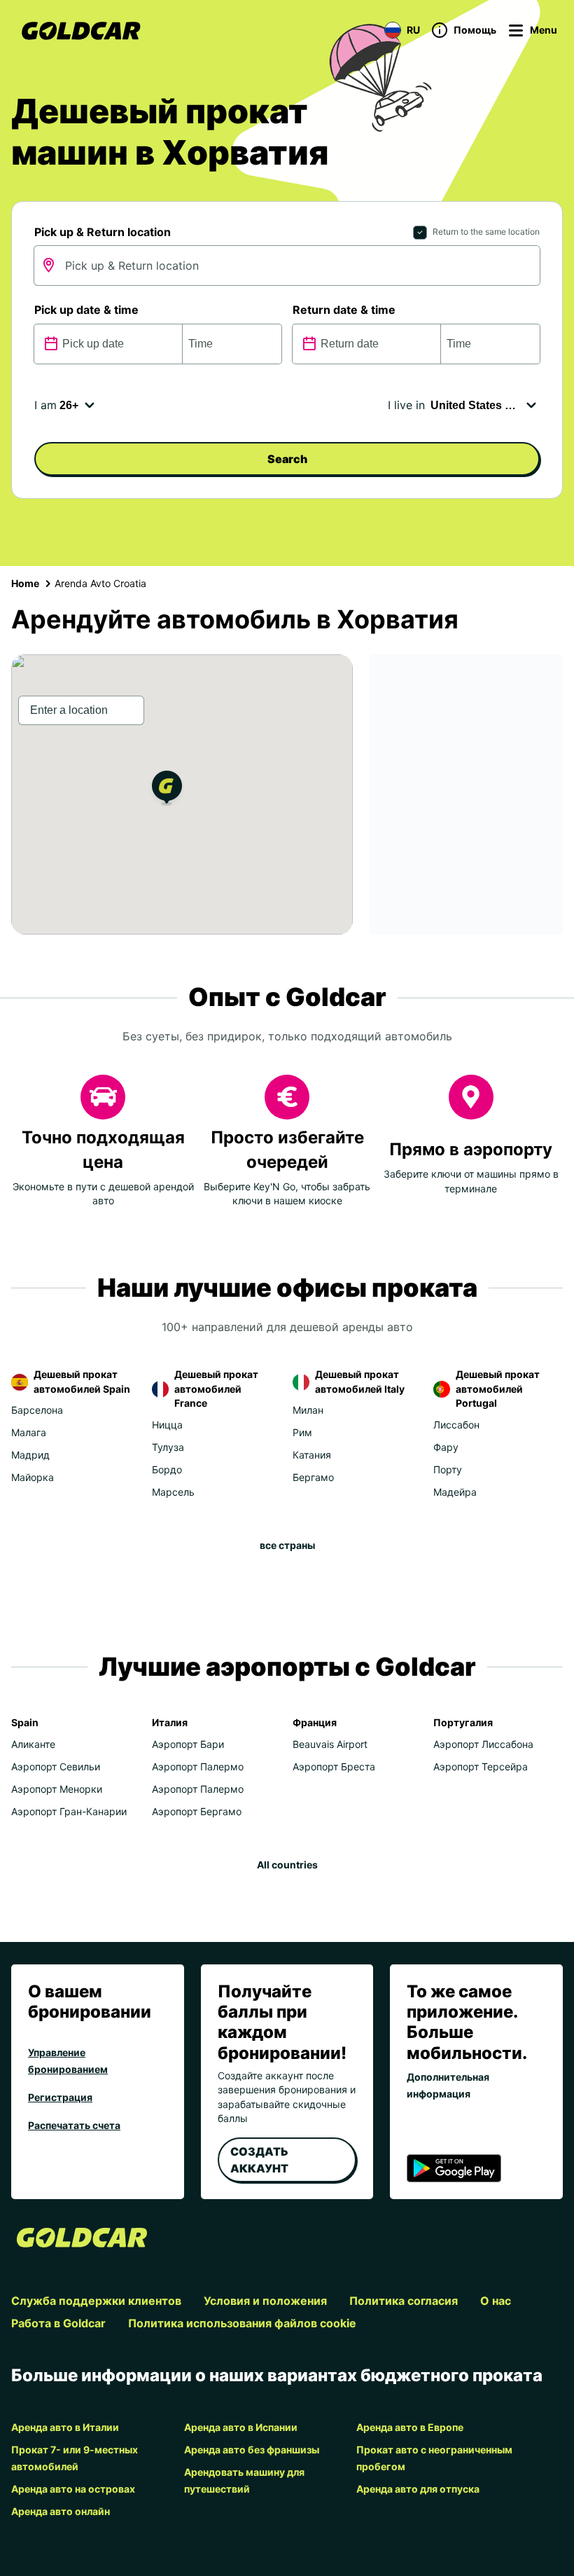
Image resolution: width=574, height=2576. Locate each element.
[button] (167, 790)
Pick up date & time (86, 310)
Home (25, 583)
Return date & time (344, 310)
